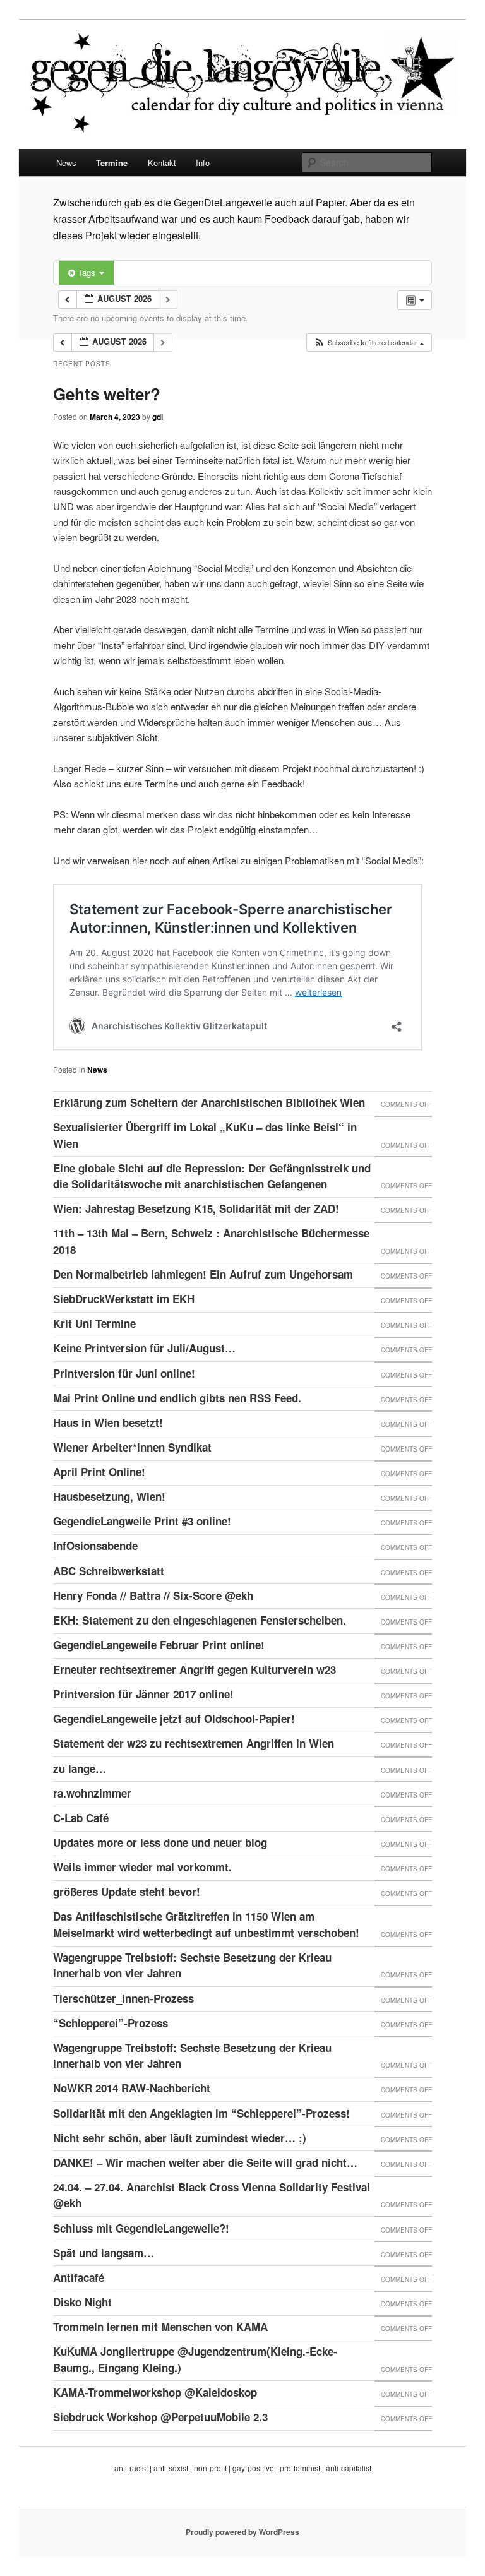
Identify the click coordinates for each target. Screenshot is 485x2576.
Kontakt (162, 163)
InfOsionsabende (95, 1546)
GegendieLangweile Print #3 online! (142, 1521)
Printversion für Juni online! (124, 1373)
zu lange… (80, 1768)
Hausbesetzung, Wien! (109, 1496)
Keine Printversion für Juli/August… (144, 1348)
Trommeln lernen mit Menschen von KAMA (160, 2327)
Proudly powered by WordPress (242, 2532)
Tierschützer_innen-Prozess (123, 1998)
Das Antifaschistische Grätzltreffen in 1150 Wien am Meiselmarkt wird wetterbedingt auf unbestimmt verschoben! (206, 1924)
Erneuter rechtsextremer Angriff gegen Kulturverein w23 (195, 1669)
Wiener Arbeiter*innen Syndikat (132, 1447)
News (66, 163)
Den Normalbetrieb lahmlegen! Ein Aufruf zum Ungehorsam (203, 1274)
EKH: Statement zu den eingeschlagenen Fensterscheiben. (200, 1620)
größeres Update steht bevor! (127, 1892)
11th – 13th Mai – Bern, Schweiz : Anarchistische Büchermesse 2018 (211, 1241)
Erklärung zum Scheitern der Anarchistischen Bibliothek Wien (209, 1102)
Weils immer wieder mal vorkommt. (142, 1867)
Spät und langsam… (104, 2253)
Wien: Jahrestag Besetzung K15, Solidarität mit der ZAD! (196, 1208)
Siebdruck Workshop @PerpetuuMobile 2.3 (160, 2417)
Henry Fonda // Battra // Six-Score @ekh (153, 1595)
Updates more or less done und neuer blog (160, 1842)
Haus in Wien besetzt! (108, 1422)
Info (203, 163)
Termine (112, 163)
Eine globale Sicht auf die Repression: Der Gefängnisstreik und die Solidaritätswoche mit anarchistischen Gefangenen (212, 1176)
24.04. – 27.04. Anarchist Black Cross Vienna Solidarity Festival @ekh (212, 2195)
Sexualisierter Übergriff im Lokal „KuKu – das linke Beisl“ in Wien (205, 1135)
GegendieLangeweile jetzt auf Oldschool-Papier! (174, 1719)
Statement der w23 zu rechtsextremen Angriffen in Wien (194, 1743)
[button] (369, 343)
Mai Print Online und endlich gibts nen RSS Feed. (177, 1398)
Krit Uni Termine (94, 1323)
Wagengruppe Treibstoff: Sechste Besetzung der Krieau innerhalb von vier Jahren (192, 1965)
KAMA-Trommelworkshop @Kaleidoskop (155, 2392)
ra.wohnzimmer (92, 1793)
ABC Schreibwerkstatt (109, 1571)
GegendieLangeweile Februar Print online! (159, 1645)
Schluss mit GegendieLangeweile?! (141, 2228)
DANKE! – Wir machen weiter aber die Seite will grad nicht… (205, 2162)
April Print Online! (99, 1472)
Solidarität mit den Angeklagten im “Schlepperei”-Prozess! (201, 2113)
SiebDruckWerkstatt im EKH (124, 1299)
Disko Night (82, 2302)
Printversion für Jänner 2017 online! (143, 1694)
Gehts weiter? (107, 394)
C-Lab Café (81, 1818)
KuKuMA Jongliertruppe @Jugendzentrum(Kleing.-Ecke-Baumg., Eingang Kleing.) (195, 2359)
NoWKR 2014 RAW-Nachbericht (132, 2088)
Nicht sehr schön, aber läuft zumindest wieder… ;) (180, 2138)
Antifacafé (79, 2277)
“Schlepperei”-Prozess (111, 2023)
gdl (158, 417)
